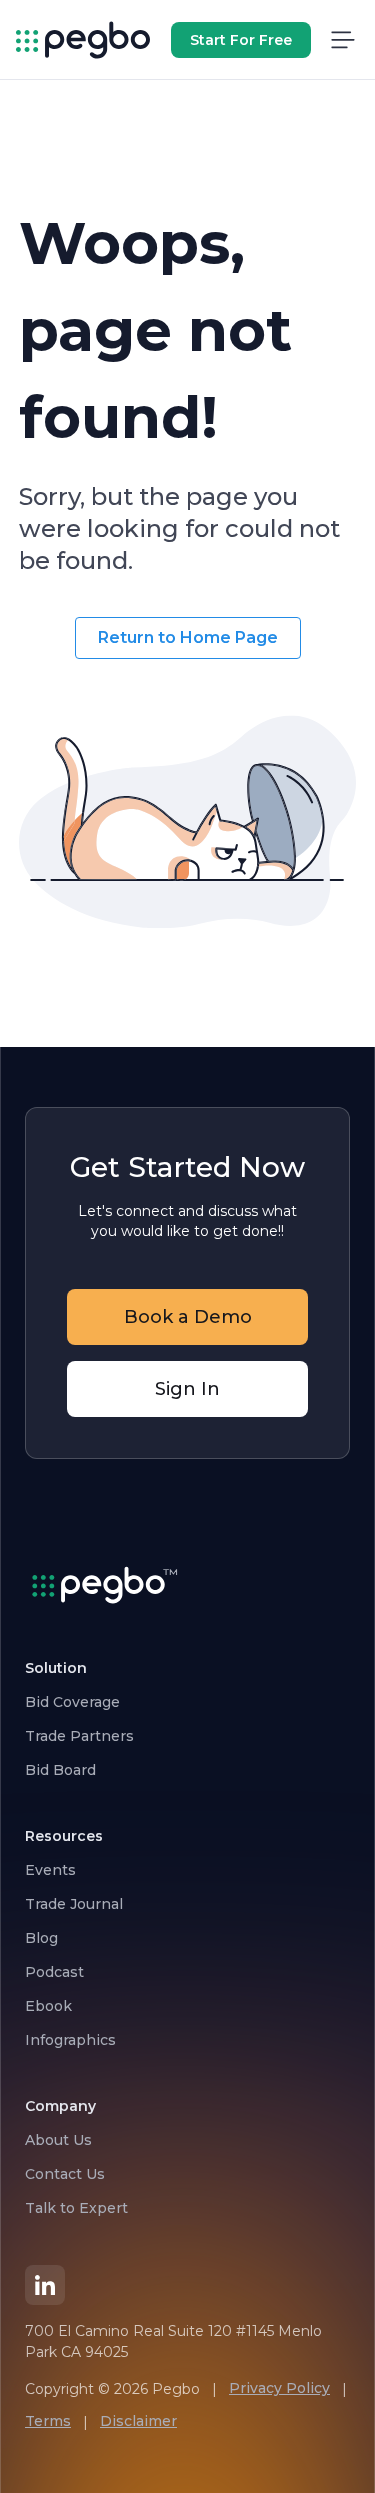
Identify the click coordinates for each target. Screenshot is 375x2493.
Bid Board (60, 1770)
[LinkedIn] (45, 2285)
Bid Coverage (72, 1702)
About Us (58, 2140)
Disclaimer (138, 2421)
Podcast (54, 1972)
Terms (48, 2421)
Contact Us (65, 2174)
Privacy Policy (279, 2388)
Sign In (187, 1389)
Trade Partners (79, 1736)
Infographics (70, 2040)
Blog (41, 1938)
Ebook (48, 2006)
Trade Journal (74, 1904)
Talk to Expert (76, 2208)
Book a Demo (188, 1317)
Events (50, 1870)
